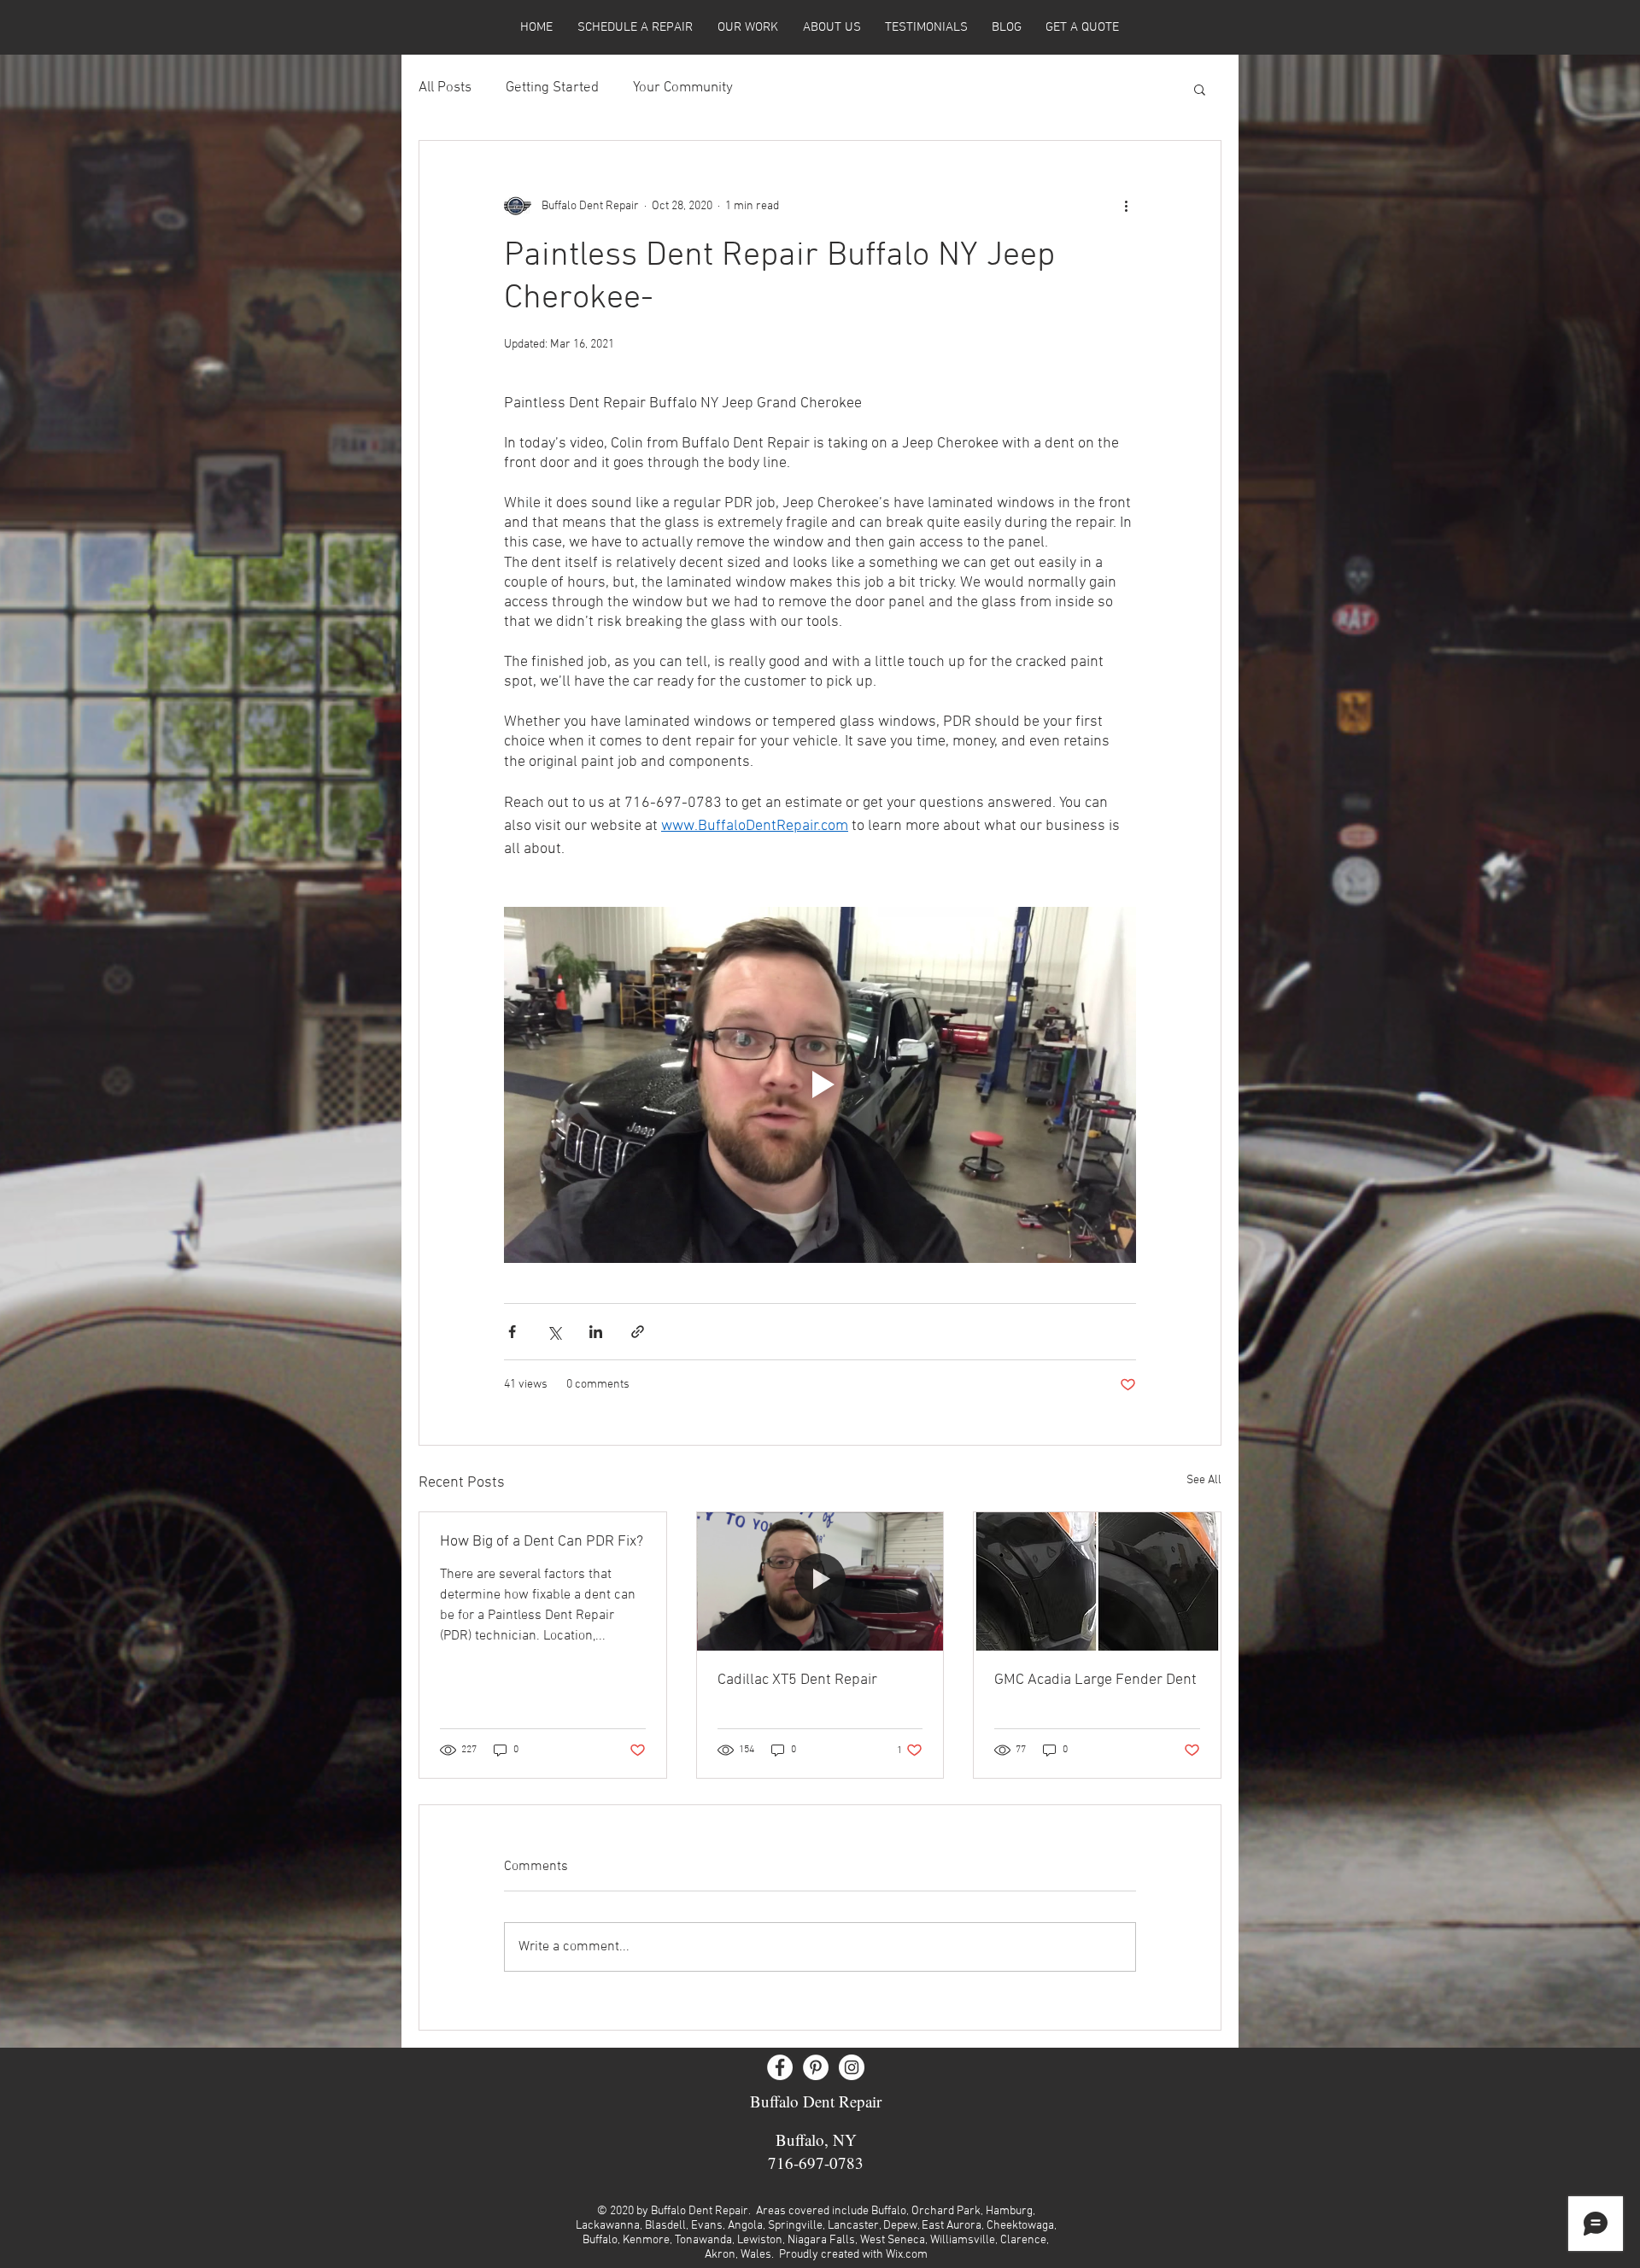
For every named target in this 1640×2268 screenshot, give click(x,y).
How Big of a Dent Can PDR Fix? (542, 1542)
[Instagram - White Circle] (852, 2067)
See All (1204, 1480)
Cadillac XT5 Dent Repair (797, 1680)
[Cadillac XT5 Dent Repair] (820, 1581)
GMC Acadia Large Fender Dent (1095, 1680)
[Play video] (820, 1084)
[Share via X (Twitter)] (554, 1332)
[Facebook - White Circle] (780, 2067)
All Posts (445, 88)
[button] (1200, 89)
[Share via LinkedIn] (596, 1332)
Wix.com (907, 2255)
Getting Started (552, 88)
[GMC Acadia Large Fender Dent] (1097, 1581)
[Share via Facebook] (512, 1332)
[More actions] (1126, 206)
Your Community (683, 88)
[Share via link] (638, 1332)
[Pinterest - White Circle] (816, 2067)
